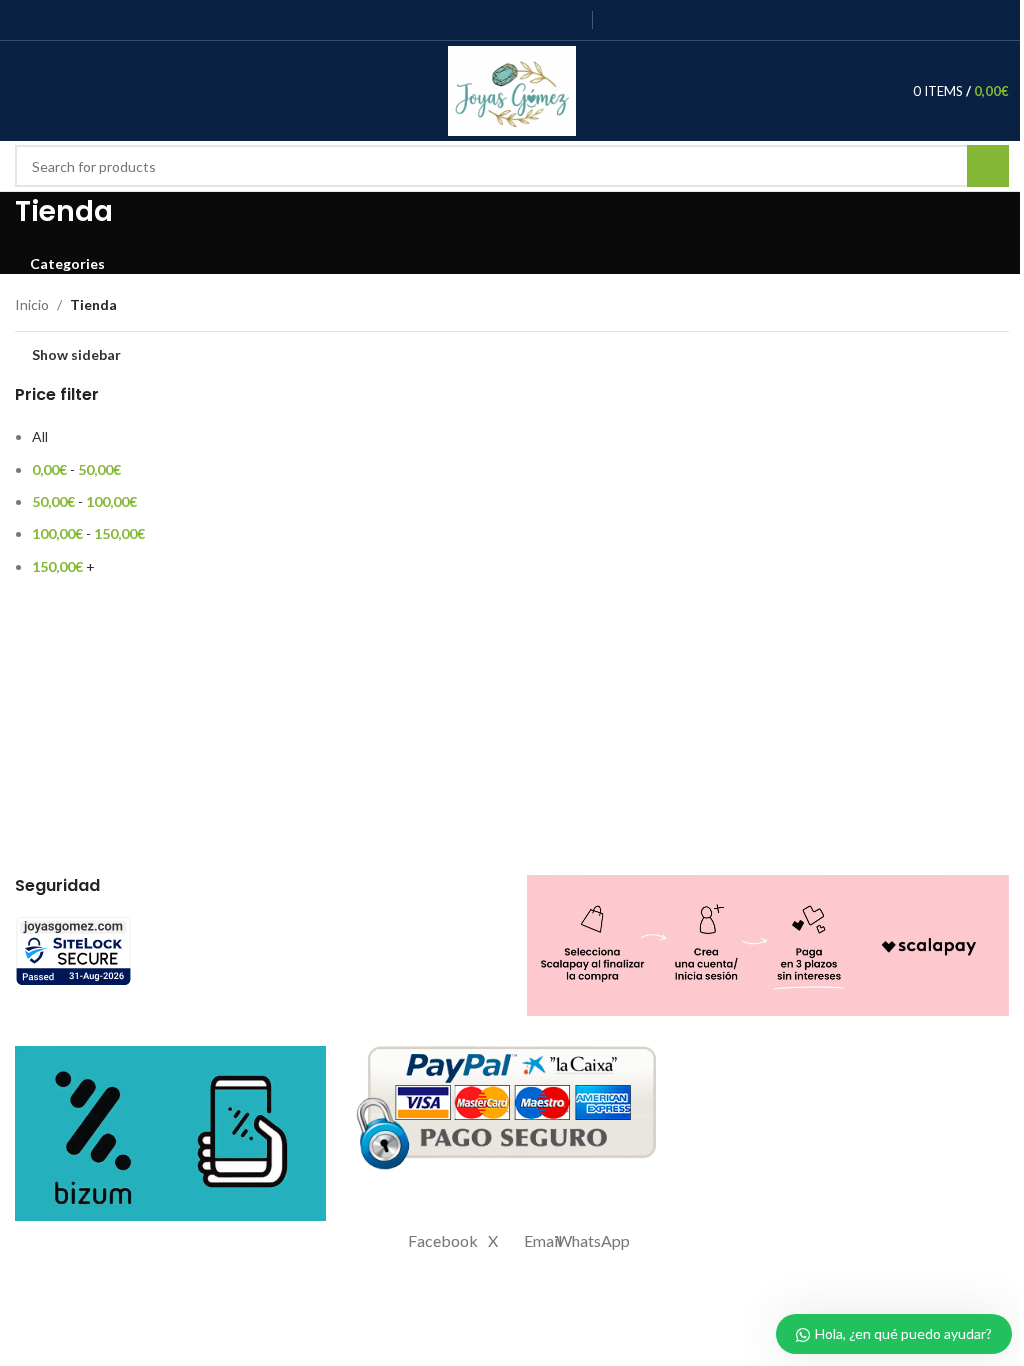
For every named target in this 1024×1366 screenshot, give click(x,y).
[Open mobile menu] (23, 91)
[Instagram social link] (493, 20)
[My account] (59, 91)
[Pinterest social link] (544, 20)
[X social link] (468, 20)
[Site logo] (512, 89)
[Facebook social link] (443, 20)
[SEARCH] (988, 166)
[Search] (95, 91)
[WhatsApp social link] (569, 20)
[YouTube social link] (519, 20)
